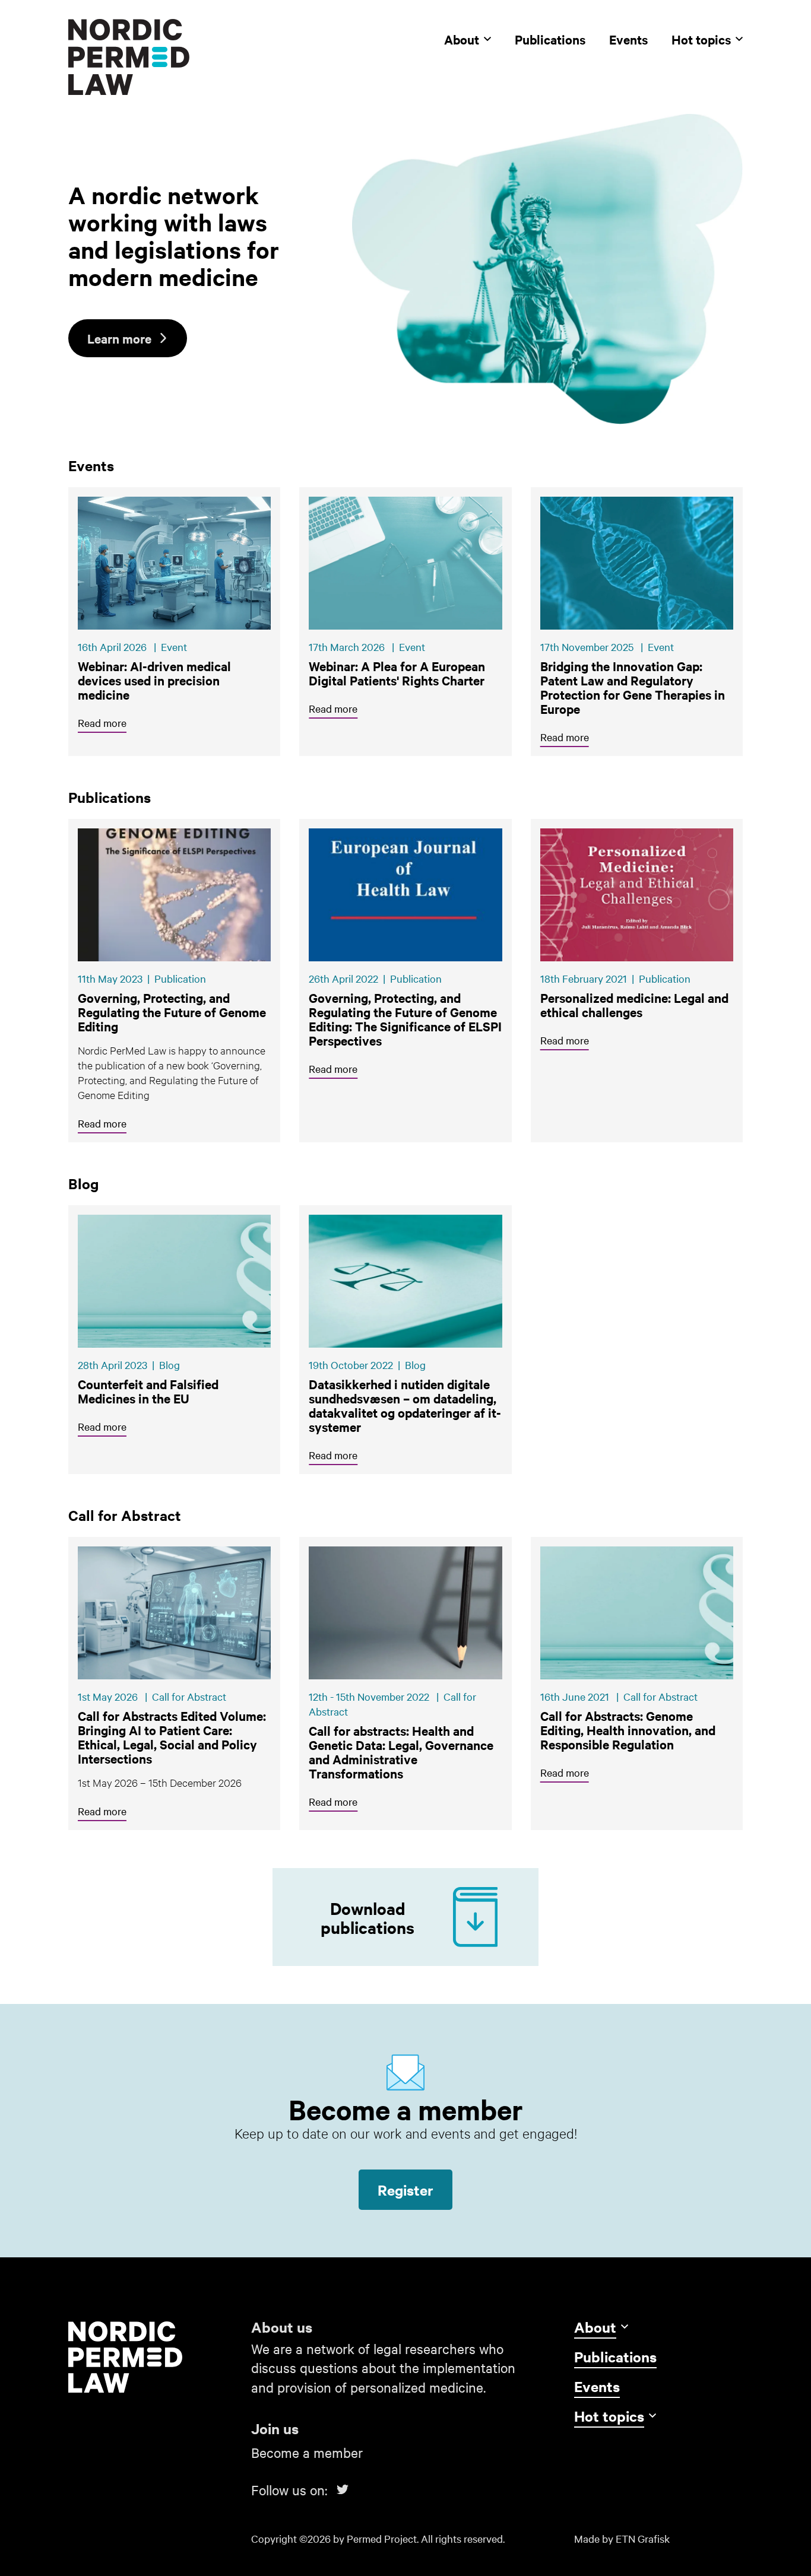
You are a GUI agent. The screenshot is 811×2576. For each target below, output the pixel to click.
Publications (550, 39)
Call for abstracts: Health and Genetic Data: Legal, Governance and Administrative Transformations (401, 1752)
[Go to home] (153, 2357)
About (462, 39)
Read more (102, 722)
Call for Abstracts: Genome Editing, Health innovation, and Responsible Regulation (628, 1730)
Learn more (119, 338)
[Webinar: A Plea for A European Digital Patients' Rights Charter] (405, 563)
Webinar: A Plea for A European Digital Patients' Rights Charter (397, 673)
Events (628, 39)
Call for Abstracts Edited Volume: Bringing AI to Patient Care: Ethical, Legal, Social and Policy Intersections (173, 1737)
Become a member (307, 2452)
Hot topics (701, 39)
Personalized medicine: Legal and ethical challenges (634, 1005)
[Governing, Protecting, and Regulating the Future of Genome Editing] (174, 895)
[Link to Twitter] (343, 2489)
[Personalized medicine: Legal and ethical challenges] (637, 895)
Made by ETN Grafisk (622, 2538)
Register (405, 2190)
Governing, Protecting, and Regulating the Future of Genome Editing (172, 1012)
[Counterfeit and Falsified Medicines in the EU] (174, 1281)
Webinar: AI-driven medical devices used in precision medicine (154, 680)
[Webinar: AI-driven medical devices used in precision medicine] (174, 563)
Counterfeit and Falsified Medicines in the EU (148, 1391)
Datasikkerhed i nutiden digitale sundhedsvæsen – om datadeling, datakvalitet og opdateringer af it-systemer (405, 1405)
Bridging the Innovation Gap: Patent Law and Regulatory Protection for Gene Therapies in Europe (633, 687)
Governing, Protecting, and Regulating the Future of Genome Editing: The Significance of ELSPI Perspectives (405, 1019)
